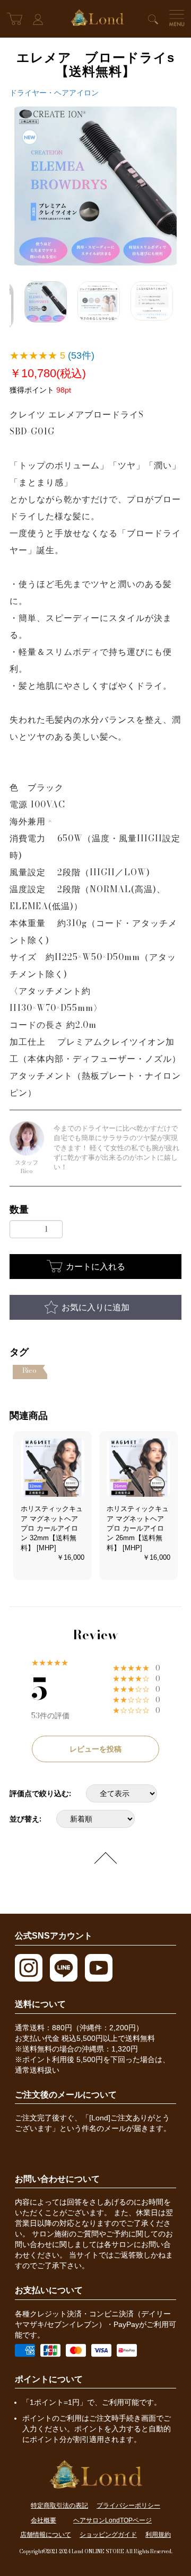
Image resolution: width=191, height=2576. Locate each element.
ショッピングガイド (108, 2535)
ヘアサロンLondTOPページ (112, 2520)
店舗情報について (46, 2535)
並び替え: (25, 1819)
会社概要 (44, 2520)
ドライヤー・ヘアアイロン (54, 93)
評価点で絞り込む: (40, 1793)
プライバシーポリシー (128, 2506)
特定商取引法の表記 (59, 2506)
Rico (29, 1370)
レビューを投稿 (95, 1749)
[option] (95, 186)
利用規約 (158, 2535)
